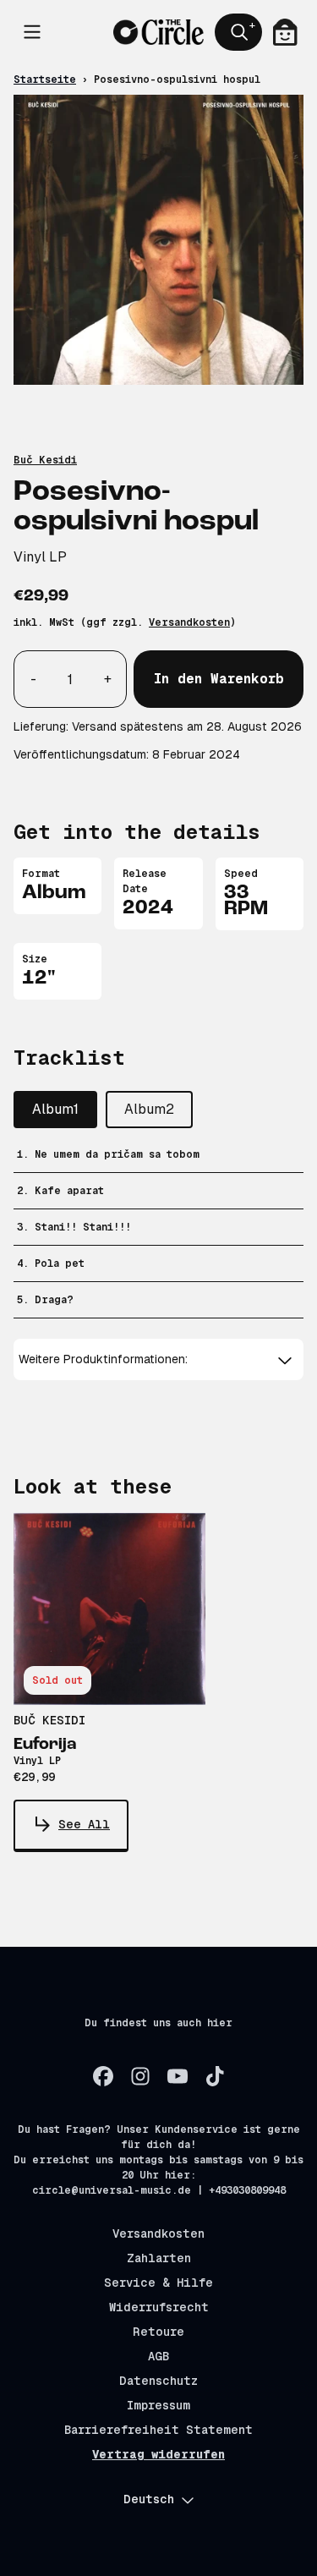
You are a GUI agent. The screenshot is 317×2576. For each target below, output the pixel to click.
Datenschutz (158, 2381)
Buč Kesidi (45, 460)
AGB (158, 2356)
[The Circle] (158, 32)
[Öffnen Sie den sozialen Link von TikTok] (215, 2076)
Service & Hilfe (158, 2283)
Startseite (45, 79)
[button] (158, 1359)
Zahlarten (159, 2258)
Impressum (158, 2405)
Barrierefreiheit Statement (158, 2430)
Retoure (158, 2332)
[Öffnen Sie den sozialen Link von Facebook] (103, 2076)
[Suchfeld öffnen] (238, 32)
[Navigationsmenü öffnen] (32, 32)
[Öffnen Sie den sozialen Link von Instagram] (140, 2076)
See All (84, 1824)
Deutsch (149, 2499)
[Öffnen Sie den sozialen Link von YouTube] (178, 2076)
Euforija (45, 1745)
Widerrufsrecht (159, 2307)
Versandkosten (189, 622)
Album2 (149, 1109)
